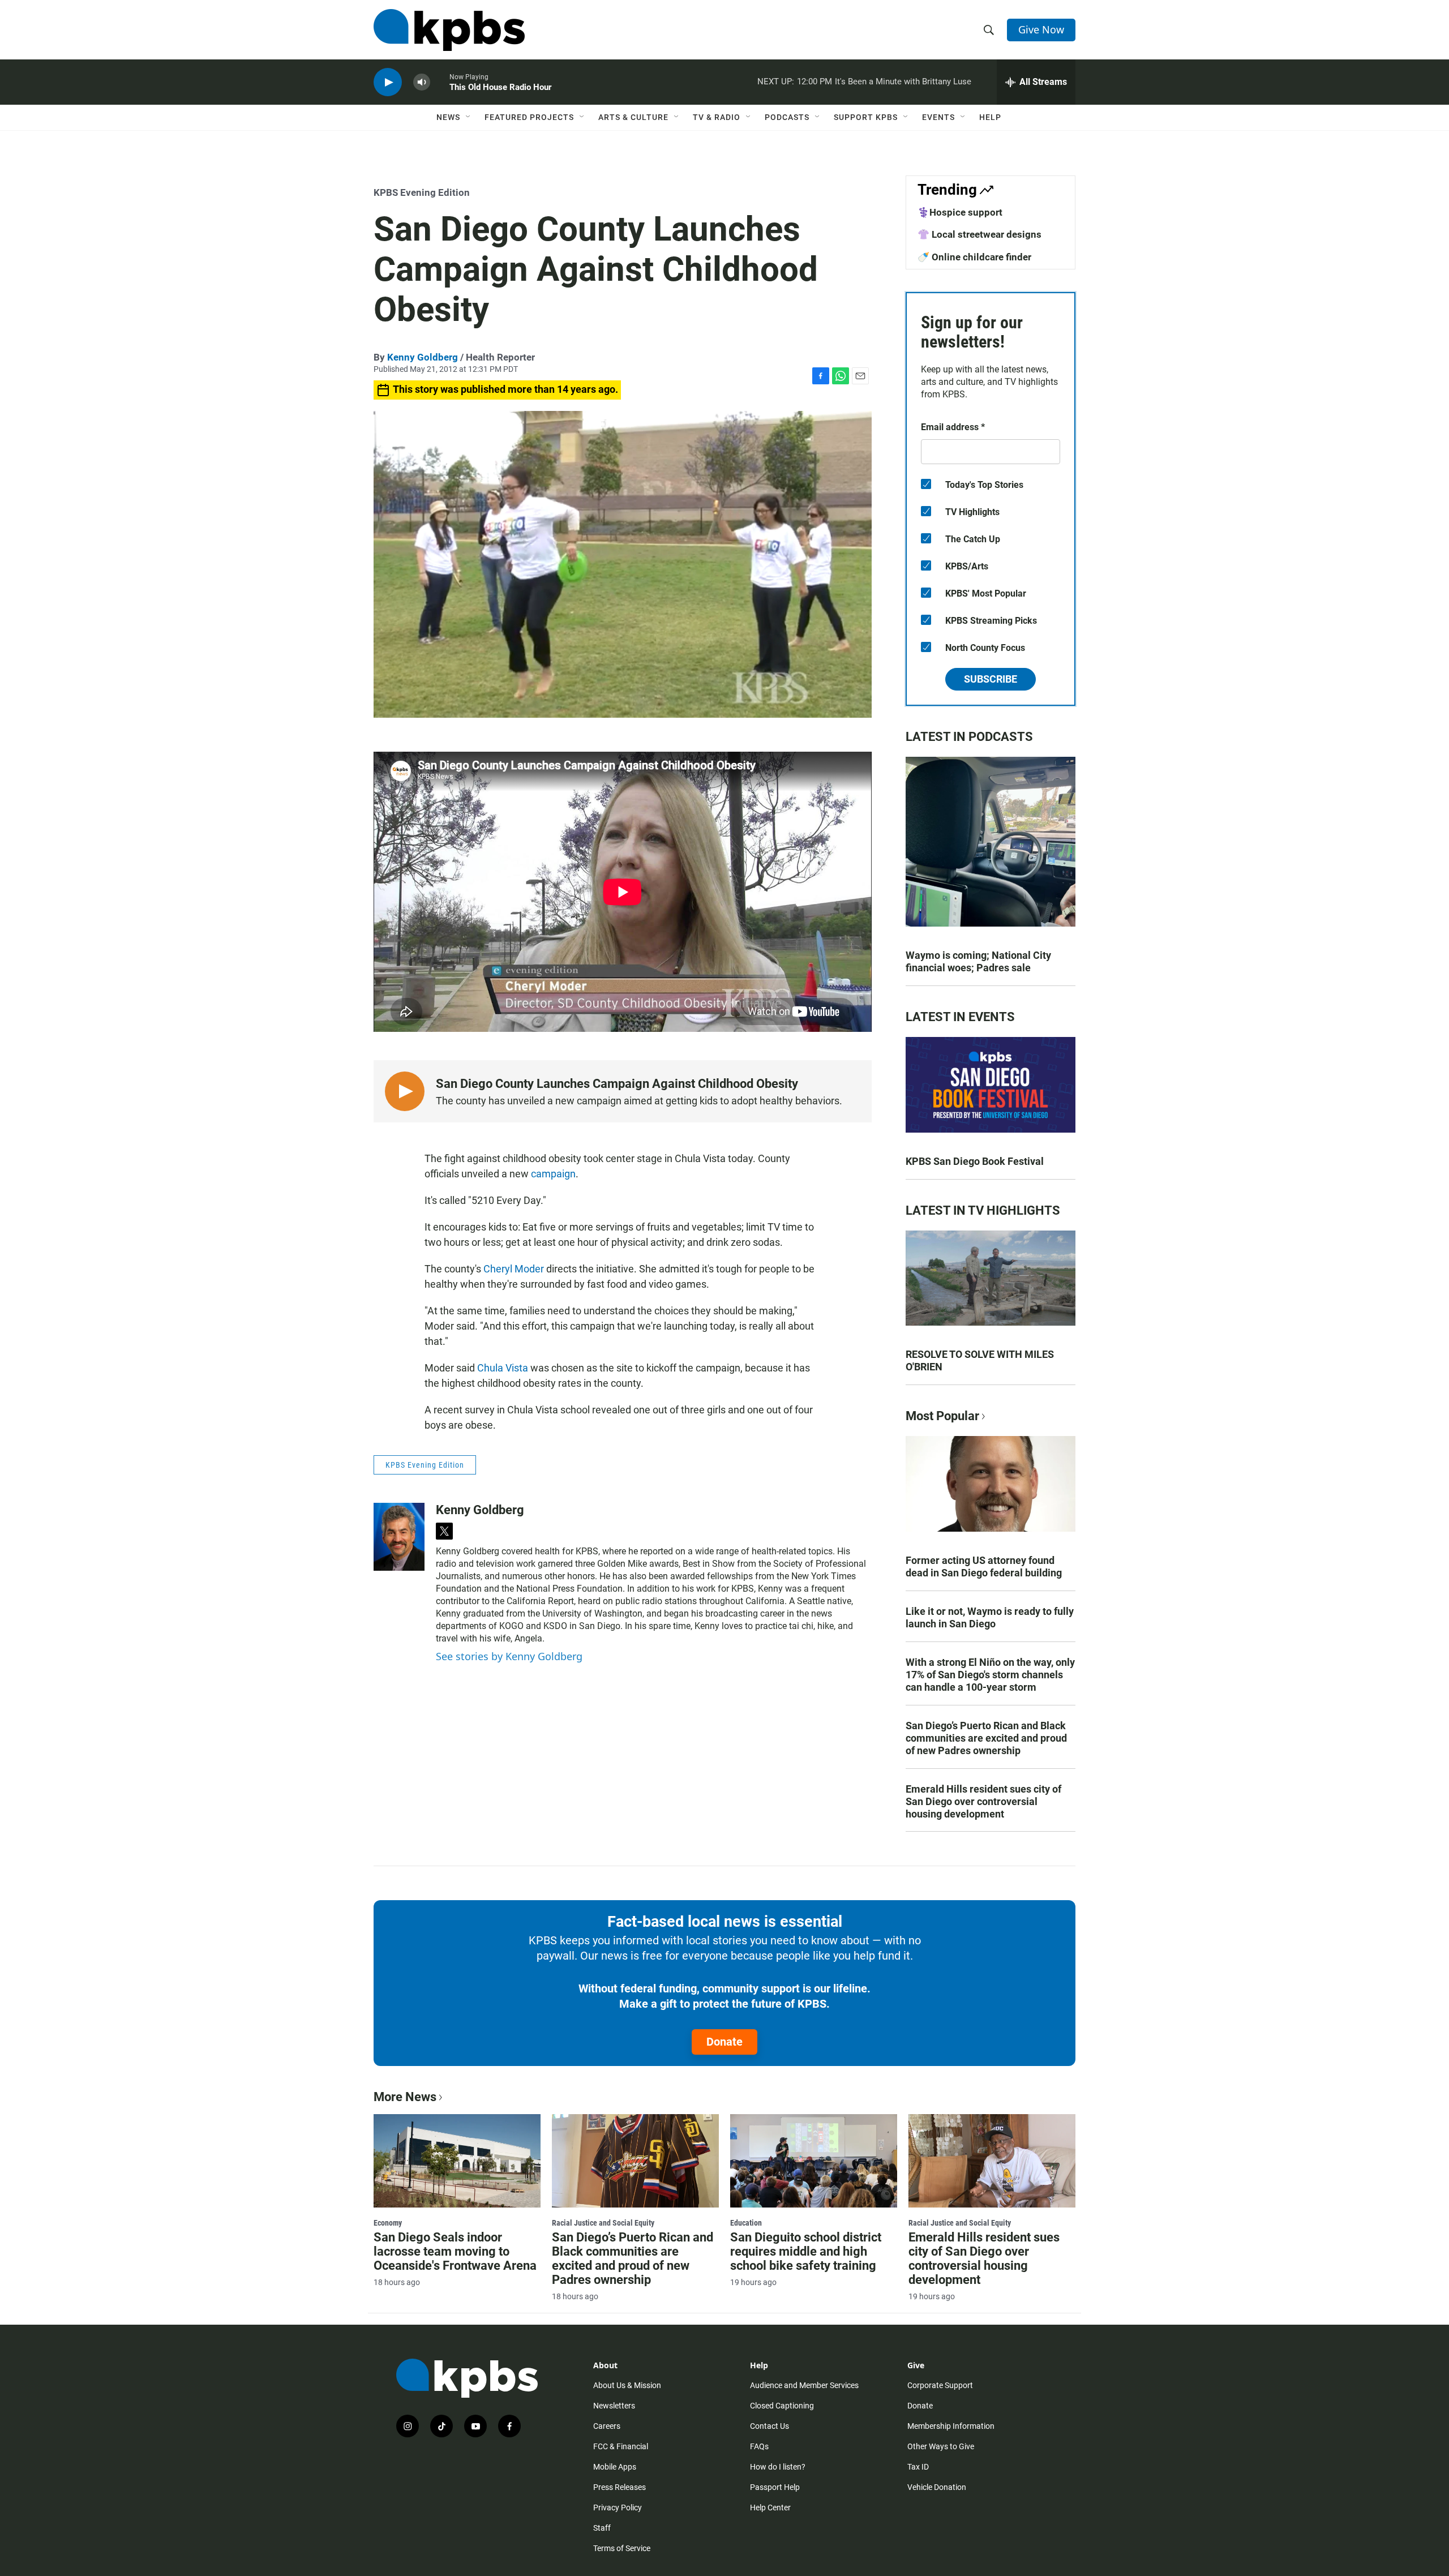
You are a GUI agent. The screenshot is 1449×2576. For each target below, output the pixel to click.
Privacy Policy (618, 2508)
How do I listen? (778, 2467)
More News (405, 2097)
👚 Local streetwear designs (979, 234)
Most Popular (942, 1416)
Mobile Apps (615, 2467)
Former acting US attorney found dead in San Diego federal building (984, 1566)
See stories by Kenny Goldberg (509, 1656)
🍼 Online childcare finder (974, 257)
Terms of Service (622, 2548)
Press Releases (620, 2487)
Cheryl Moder (514, 1269)
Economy (388, 2223)
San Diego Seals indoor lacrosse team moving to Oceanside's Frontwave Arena (455, 2251)
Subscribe (991, 679)
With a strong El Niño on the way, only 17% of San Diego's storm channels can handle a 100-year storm (990, 1675)
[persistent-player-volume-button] (422, 82)
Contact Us (769, 2426)
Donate (724, 2042)
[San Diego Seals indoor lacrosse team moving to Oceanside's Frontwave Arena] (457, 2161)
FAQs (759, 2446)
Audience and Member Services (804, 2385)
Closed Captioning (782, 2406)
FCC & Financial (621, 2446)
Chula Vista (503, 1368)
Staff (602, 2528)
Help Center (770, 2508)
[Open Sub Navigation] (469, 117)
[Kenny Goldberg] (399, 1537)
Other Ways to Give (941, 2446)
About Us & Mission (627, 2385)
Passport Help (775, 2487)
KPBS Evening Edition (422, 192)
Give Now (1041, 29)
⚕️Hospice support (960, 212)
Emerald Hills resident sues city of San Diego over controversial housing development (983, 1801)
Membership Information (951, 2426)
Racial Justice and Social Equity (603, 2223)
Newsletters (614, 2406)
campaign (553, 1174)
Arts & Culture (633, 117)
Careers (607, 2426)
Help (990, 117)
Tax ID (918, 2467)
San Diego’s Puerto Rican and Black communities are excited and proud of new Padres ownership (986, 1738)
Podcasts (787, 117)
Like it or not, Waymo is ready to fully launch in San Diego (990, 1617)
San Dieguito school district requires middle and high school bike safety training (806, 2251)
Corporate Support (940, 2385)
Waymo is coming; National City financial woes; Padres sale (978, 961)
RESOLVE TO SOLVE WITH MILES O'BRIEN (980, 1360)
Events (938, 117)
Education (746, 2223)
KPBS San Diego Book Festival (975, 1161)
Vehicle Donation (937, 2487)
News (448, 117)
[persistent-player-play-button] (388, 82)
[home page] (449, 30)
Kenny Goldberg (423, 357)
